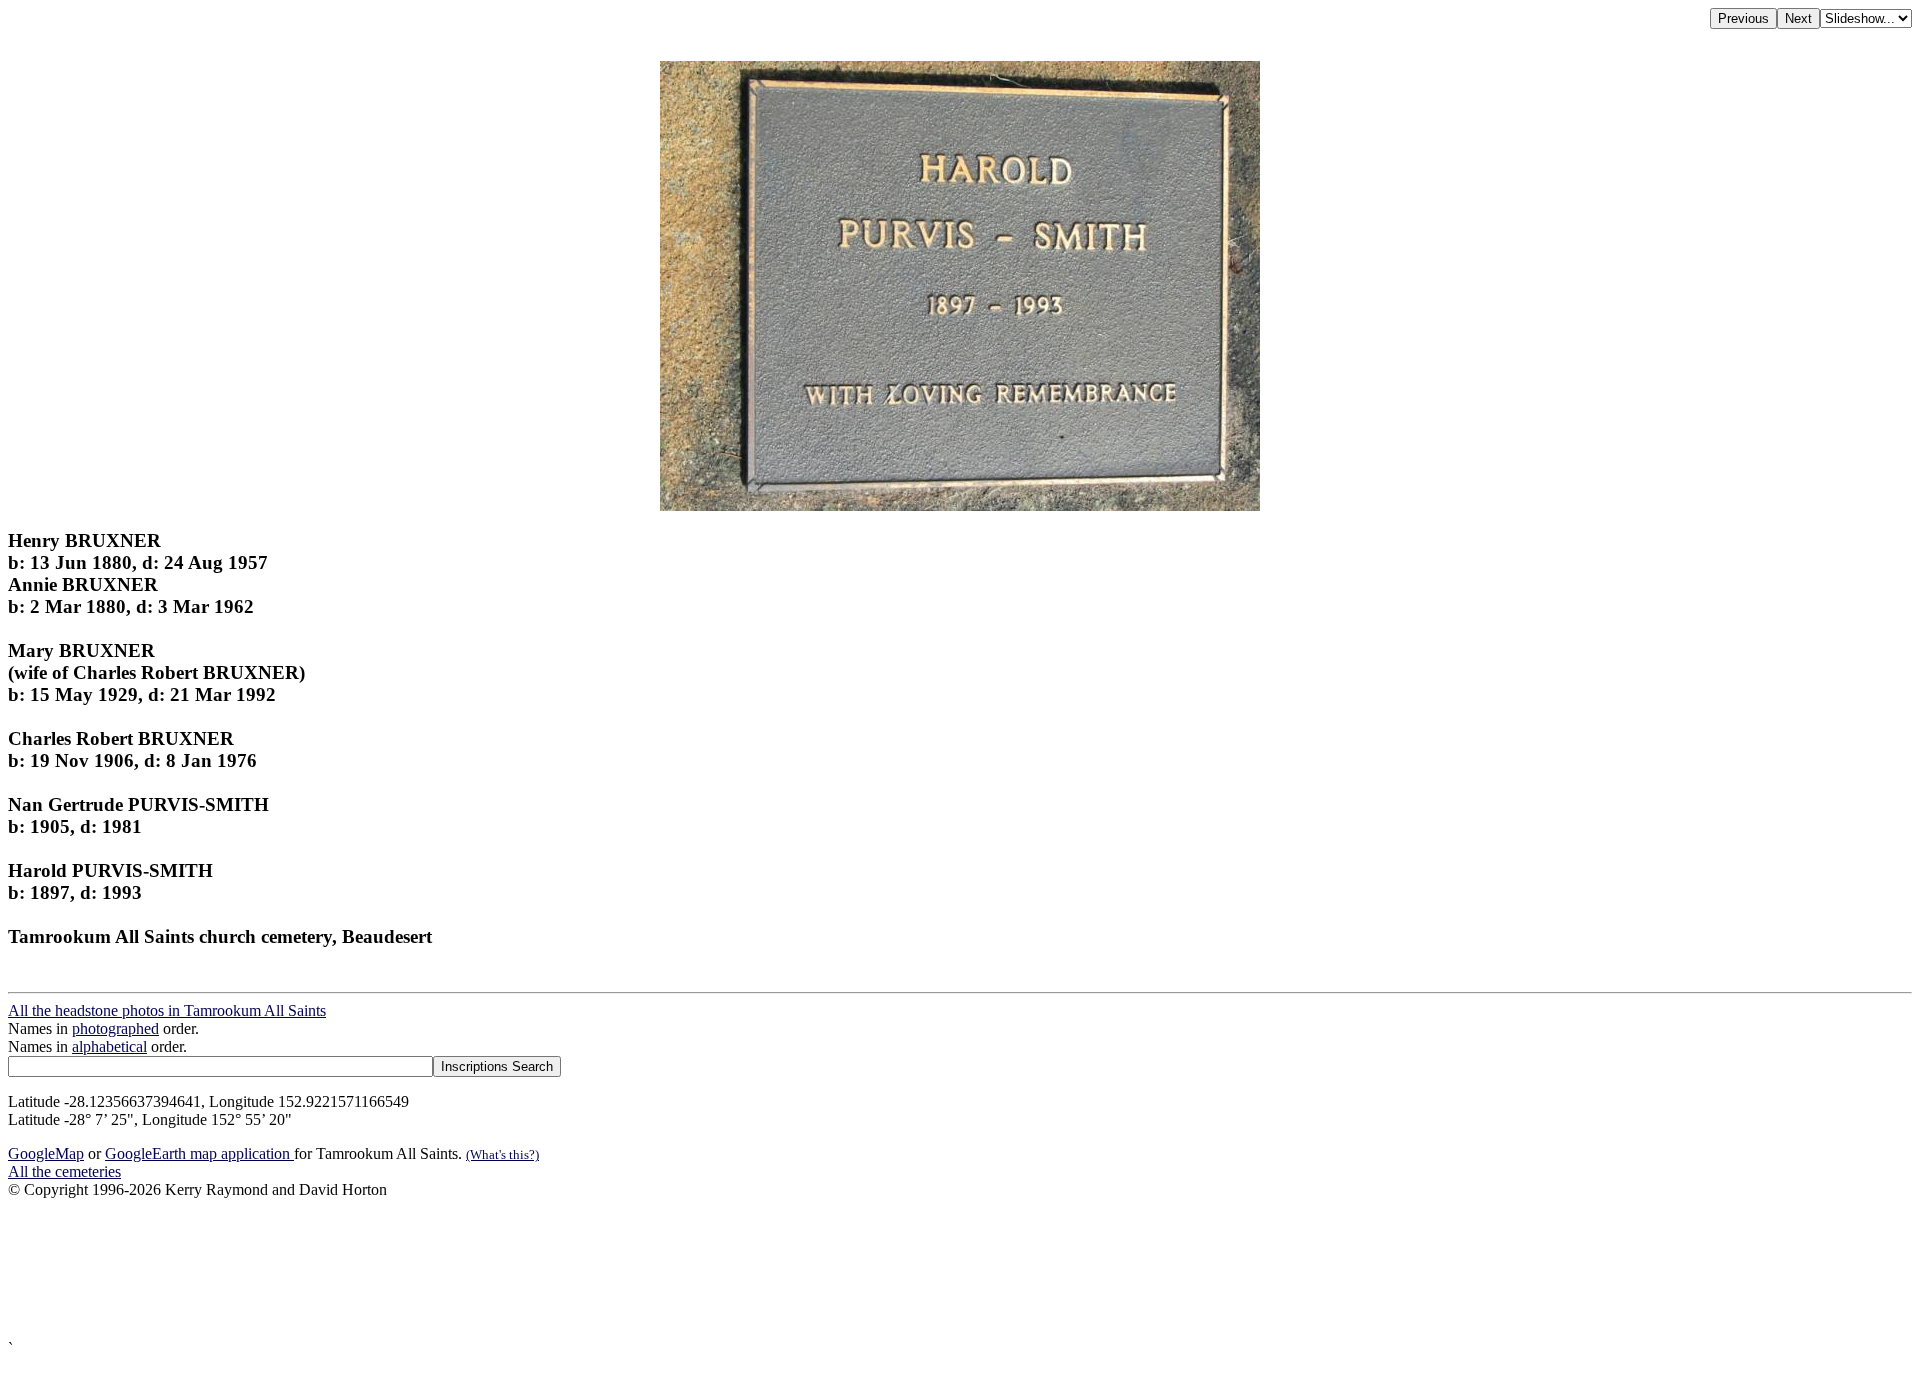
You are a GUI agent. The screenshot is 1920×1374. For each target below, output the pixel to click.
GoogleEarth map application (199, 1153)
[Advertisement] (608, 1269)
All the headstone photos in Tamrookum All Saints (167, 1010)
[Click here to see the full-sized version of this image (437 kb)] (960, 505)
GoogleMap (46, 1153)
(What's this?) (502, 1154)
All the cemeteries (64, 1171)
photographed (115, 1028)
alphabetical (109, 1046)
